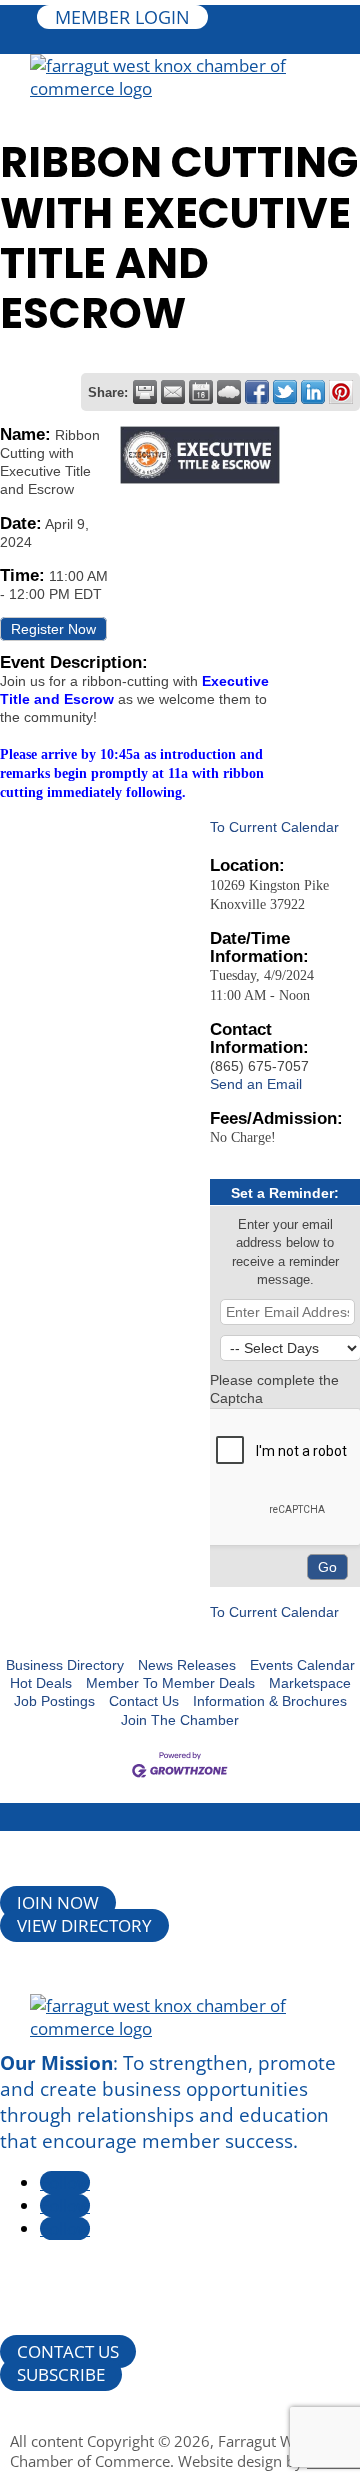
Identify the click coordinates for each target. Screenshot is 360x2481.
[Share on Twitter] (285, 392)
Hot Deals (41, 1683)
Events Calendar (302, 1665)
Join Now (58, 1902)
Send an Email (256, 1084)
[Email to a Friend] (173, 392)
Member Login (122, 17)
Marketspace (310, 1683)
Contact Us (144, 1701)
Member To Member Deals (170, 1683)
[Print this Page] (145, 392)
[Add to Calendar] (201, 392)
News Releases (187, 1665)
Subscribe (61, 2374)
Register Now (53, 629)
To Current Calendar (274, 827)
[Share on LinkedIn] (313, 392)
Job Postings (54, 1701)
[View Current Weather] (229, 392)
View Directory (84, 1925)
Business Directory (65, 1665)
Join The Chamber (180, 1720)
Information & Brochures (270, 1701)
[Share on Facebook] (257, 392)
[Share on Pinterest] (341, 392)
